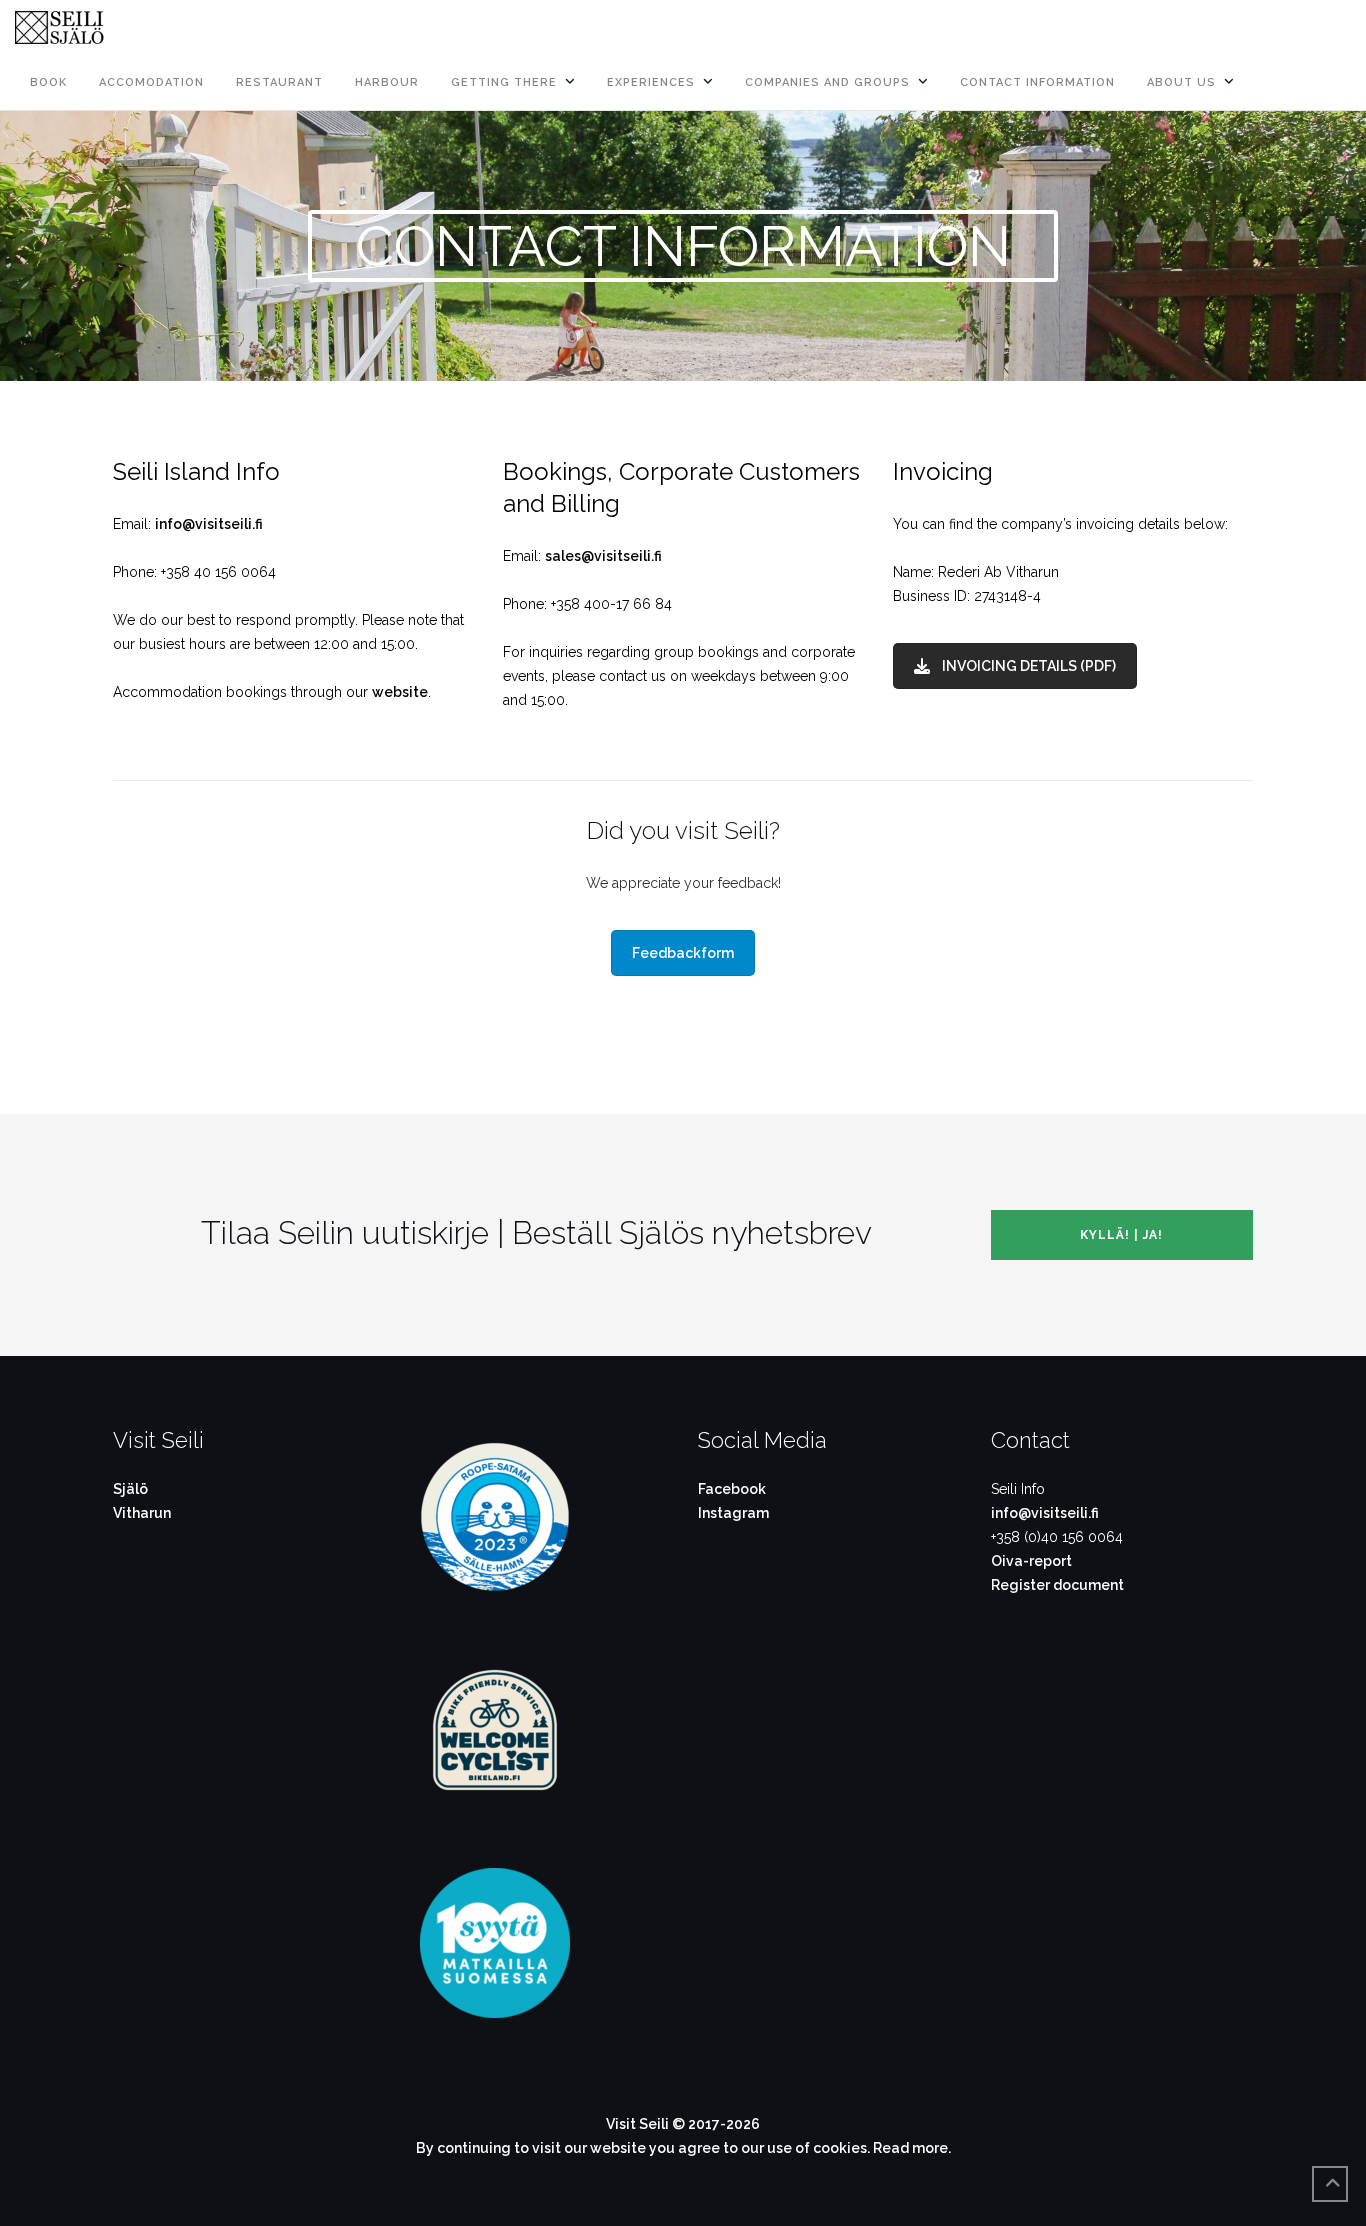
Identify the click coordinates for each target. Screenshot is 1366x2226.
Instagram (733, 1513)
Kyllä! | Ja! (1121, 1235)
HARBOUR (387, 82)
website (400, 692)
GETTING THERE (504, 82)
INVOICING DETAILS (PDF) (1029, 666)
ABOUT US (1181, 82)
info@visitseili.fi (209, 524)
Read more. (912, 2148)
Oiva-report (1031, 1561)
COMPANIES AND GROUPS (827, 82)
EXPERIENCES (651, 82)
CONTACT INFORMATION (1037, 82)
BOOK (48, 82)
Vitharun (142, 1513)
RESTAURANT (279, 82)
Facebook (732, 1489)
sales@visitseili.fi (603, 556)
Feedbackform (683, 953)
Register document (1057, 1585)
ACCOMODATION (151, 82)
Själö (130, 1489)
